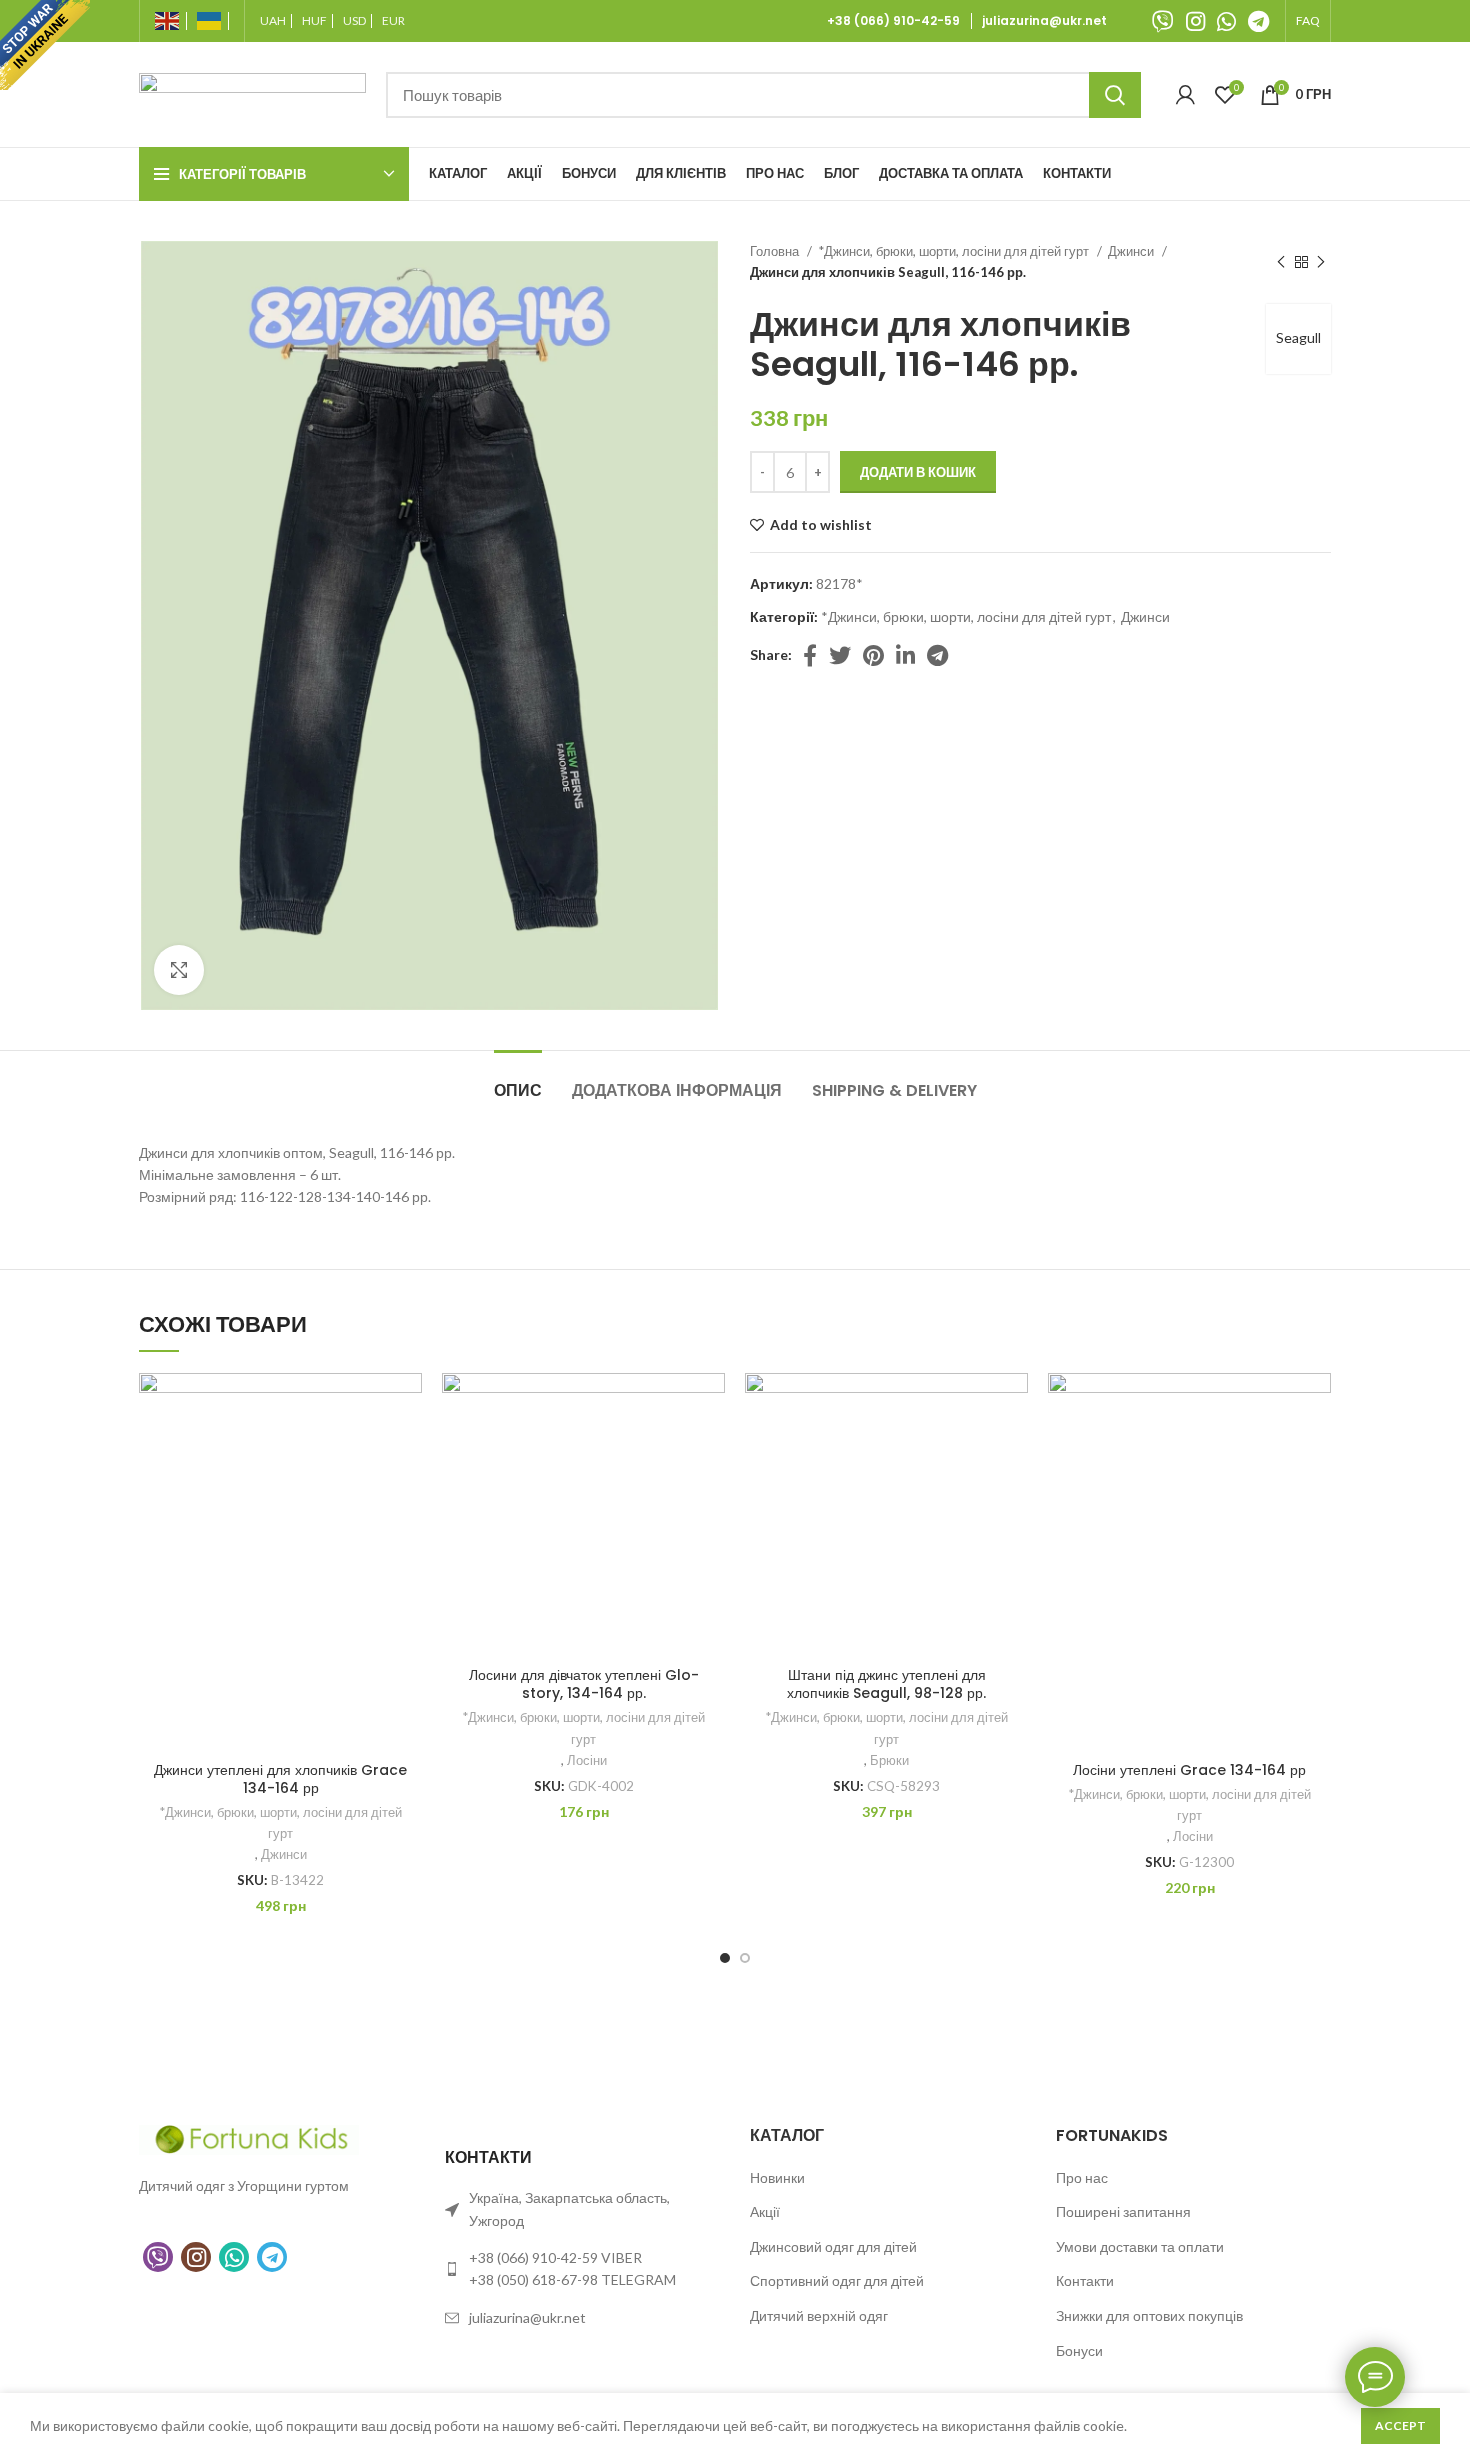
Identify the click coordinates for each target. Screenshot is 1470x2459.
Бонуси (1079, 2350)
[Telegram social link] (1258, 21)
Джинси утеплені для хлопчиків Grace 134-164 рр (280, 1779)
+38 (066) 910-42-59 (896, 21)
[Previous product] (1281, 262)
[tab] (518, 1080)
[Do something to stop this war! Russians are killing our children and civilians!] (45, 45)
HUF (314, 21)
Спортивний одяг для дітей (837, 2280)
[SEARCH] (1115, 95)
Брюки (889, 1760)
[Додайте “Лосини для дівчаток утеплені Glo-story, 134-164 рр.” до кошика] (710, 1450)
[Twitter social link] (840, 655)
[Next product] (1321, 262)
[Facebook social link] (810, 655)
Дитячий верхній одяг (819, 2315)
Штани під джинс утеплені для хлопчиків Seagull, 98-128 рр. (886, 1684)
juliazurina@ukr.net (1044, 21)
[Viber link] (1163, 21)
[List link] (583, 2269)
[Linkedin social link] (905, 655)
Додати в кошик (918, 472)
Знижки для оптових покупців (1149, 2315)
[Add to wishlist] (407, 1405)
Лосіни (587, 1760)
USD (354, 21)
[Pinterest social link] (873, 655)
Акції (765, 2211)
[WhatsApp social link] (1226, 21)
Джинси (1132, 251)
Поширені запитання (1123, 2211)
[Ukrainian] (213, 21)
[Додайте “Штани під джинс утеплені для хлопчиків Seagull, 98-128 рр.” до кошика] (1013, 1450)
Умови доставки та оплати (1140, 2246)
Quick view (407, 1495)
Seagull (1298, 337)
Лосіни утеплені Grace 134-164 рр (1189, 1770)
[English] (171, 21)
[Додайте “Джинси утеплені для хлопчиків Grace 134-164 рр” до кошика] (407, 1450)
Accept (1400, 2425)
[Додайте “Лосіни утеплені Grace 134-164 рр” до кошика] (1316, 1450)
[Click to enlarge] (179, 970)
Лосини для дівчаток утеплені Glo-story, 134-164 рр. (584, 1684)
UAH (273, 21)
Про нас (1082, 2177)
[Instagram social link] (1195, 21)
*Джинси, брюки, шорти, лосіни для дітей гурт (955, 251)
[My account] (1185, 95)
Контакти (1085, 2280)
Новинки (777, 2177)
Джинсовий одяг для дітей (833, 2246)
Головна (776, 251)
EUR (393, 21)
